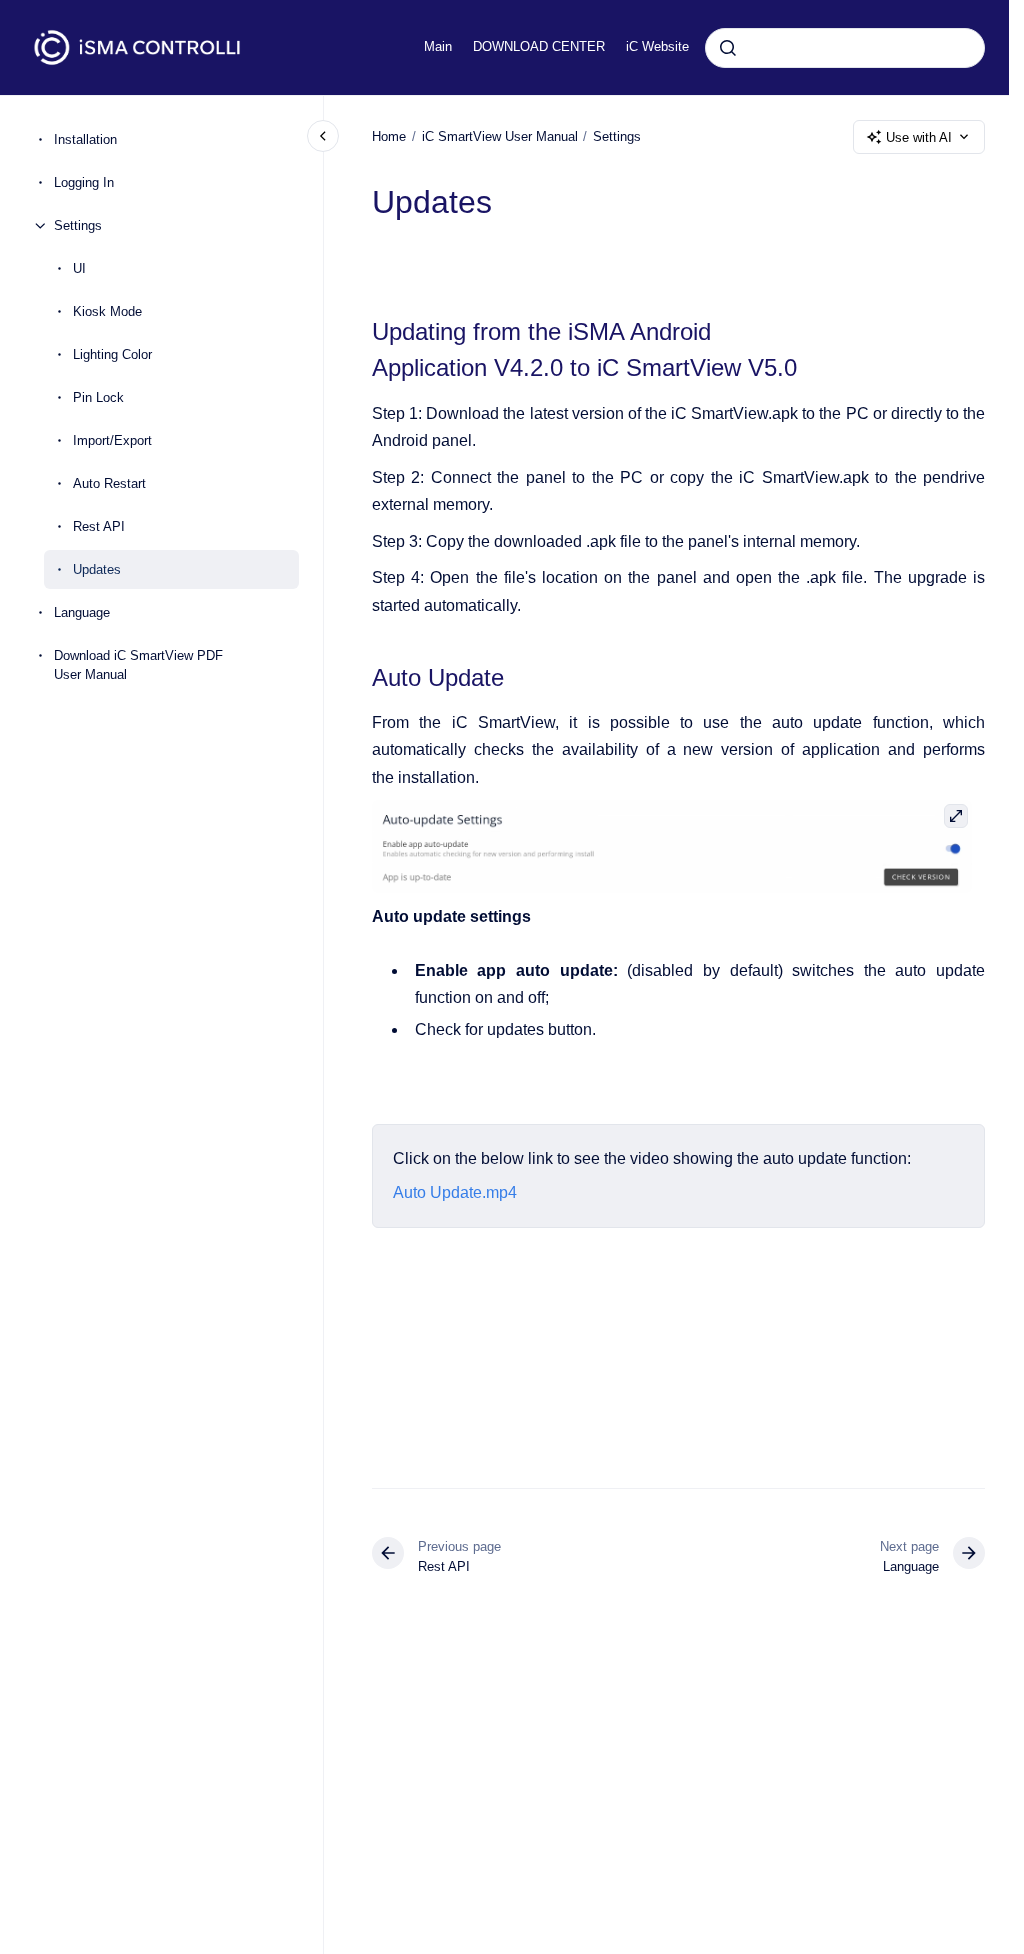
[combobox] (845, 48)
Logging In (84, 182)
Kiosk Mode (107, 311)
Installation (85, 139)
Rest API (99, 526)
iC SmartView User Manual (500, 136)
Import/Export (112, 440)
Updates (97, 569)
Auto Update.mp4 (455, 1192)
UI (79, 268)
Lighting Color (112, 354)
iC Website (657, 46)
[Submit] (728, 48)
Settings (78, 225)
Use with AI (919, 137)
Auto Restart (109, 483)
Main (438, 46)
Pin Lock (98, 397)
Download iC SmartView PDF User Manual (138, 665)
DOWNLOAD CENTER (539, 46)
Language (82, 612)
